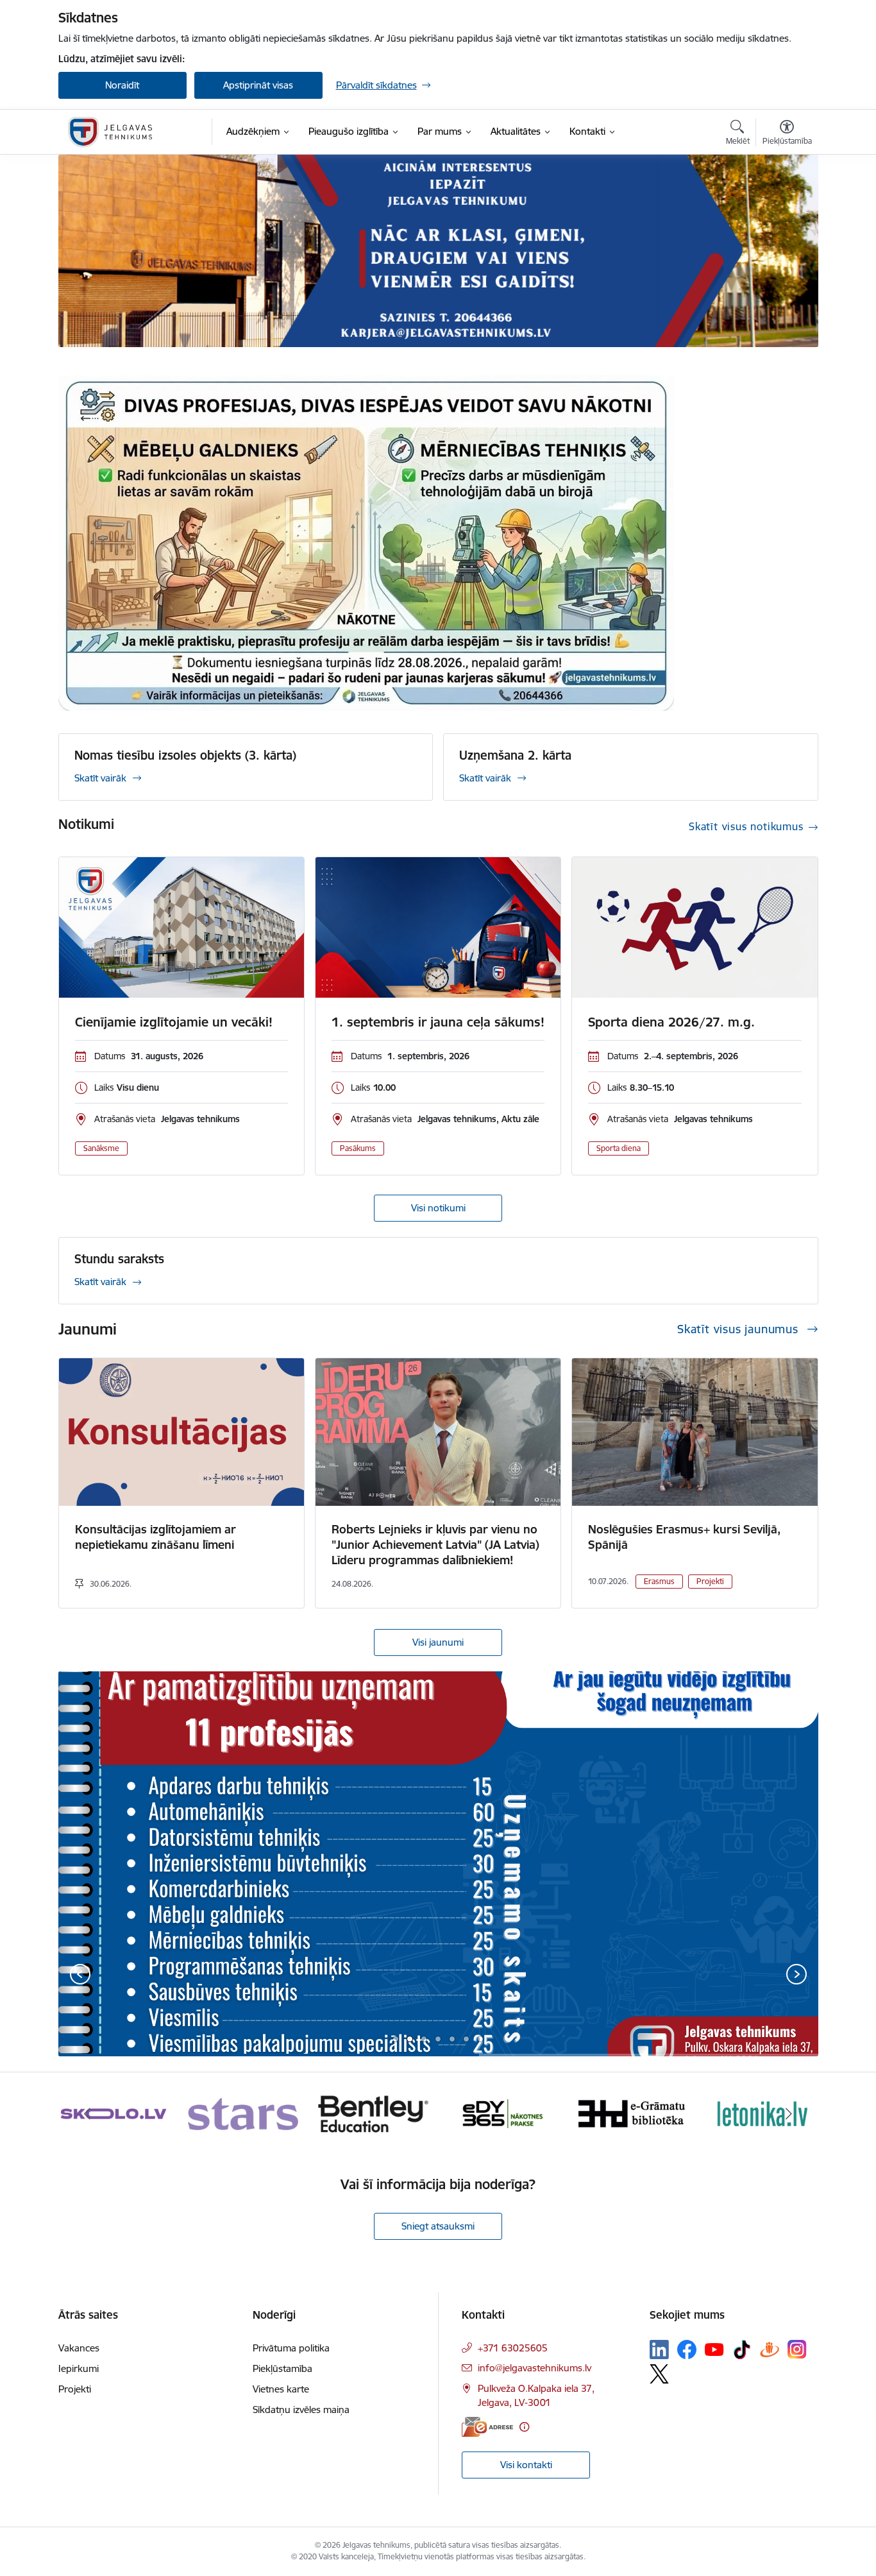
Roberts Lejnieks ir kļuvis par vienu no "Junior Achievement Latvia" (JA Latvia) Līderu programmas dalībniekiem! (435, 1545)
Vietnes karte (281, 2389)
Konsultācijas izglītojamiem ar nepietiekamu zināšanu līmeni (156, 1537)
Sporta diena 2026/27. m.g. (671, 1022)
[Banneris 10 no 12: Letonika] (633, 2113)
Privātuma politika (291, 2348)
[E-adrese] (487, 2427)
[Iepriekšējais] (88, 2114)
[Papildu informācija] (524, 2427)
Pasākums (358, 1148)
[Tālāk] (789, 2114)
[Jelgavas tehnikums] (110, 132)
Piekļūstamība (282, 2368)
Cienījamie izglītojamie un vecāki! (174, 1022)
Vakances (79, 2348)
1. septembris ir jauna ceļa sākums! (438, 1022)
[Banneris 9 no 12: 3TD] (503, 2113)
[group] (438, 1864)
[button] (396, 2039)
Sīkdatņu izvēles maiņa (301, 2410)
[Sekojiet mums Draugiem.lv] (770, 2349)
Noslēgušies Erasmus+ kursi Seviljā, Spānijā (684, 1537)
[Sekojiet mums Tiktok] (742, 2350)
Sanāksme (101, 1148)
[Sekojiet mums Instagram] (797, 2349)
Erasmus (659, 1581)
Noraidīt (122, 85)
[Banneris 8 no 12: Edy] (373, 2113)
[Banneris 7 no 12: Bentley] (243, 2113)
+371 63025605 (513, 2348)
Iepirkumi (79, 2368)
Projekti (710, 1581)
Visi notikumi (438, 1208)
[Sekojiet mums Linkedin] (659, 2350)
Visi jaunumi (438, 1642)
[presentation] (80, 1975)
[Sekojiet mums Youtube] (714, 2349)
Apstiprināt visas (258, 85)
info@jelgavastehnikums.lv (535, 2368)
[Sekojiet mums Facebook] (687, 2350)
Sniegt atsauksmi (438, 2226)
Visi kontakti (526, 2465)
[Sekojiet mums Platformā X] (659, 2374)
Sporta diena (619, 1148)
